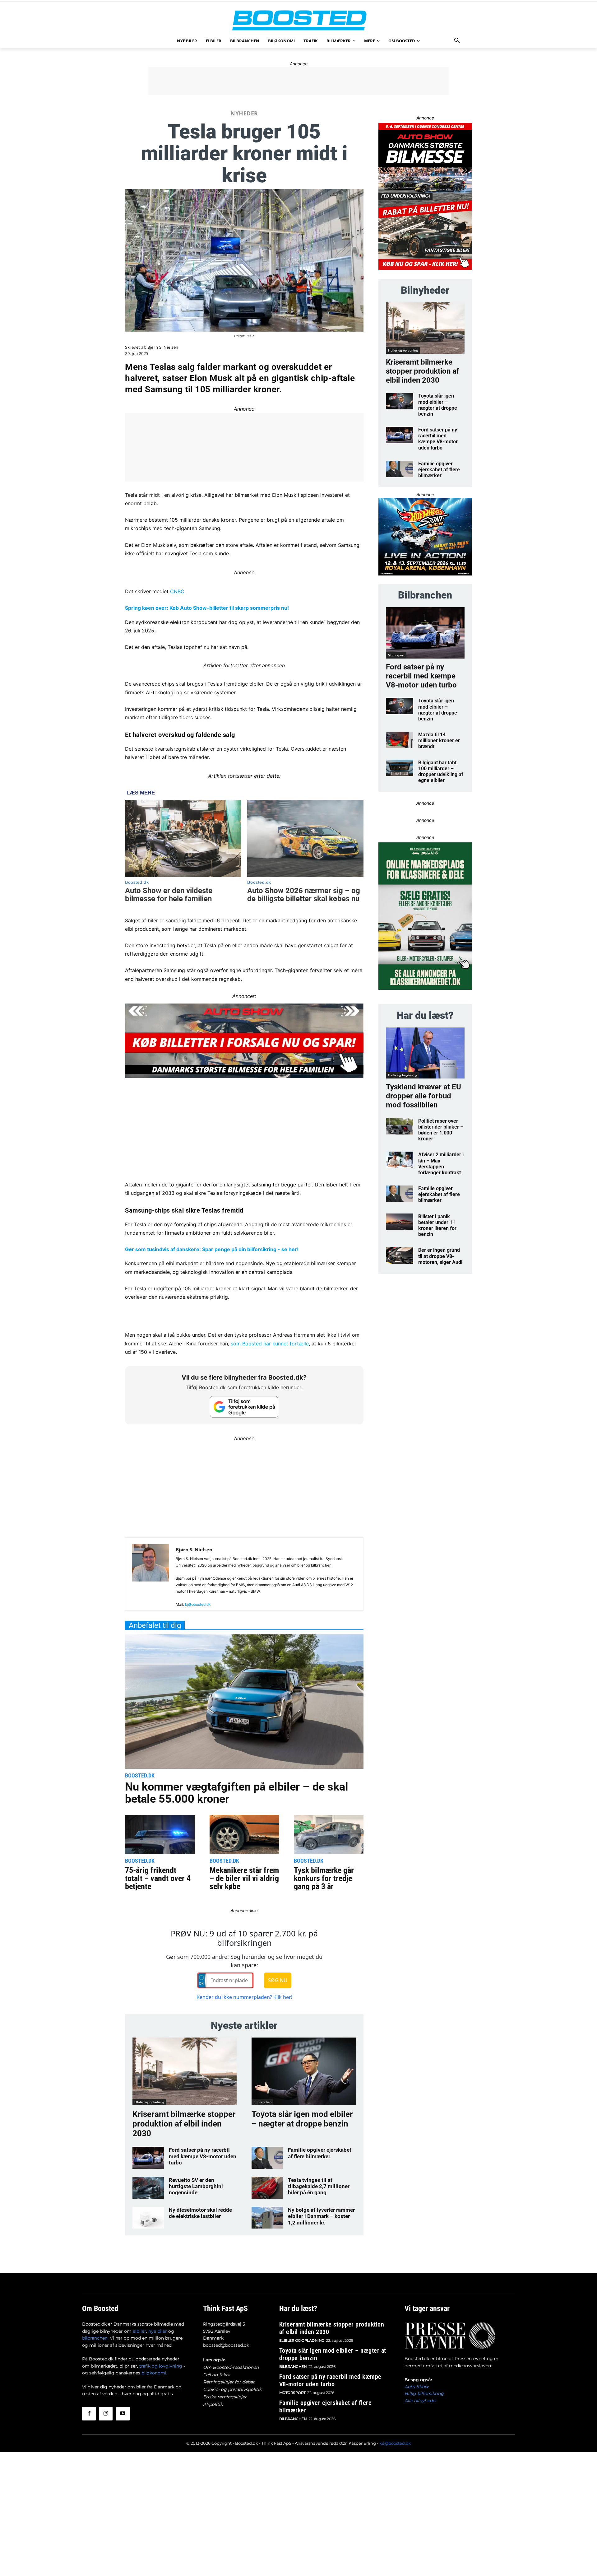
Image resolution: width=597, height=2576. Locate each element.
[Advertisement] (298, 81)
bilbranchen (95, 2338)
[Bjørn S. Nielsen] (150, 1577)
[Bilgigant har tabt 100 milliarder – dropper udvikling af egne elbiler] (400, 768)
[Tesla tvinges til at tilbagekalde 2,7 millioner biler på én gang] (267, 2188)
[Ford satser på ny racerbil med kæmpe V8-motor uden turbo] (148, 2158)
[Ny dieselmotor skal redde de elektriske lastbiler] (148, 2218)
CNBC (177, 591)
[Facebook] (89, 2414)
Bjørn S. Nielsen (163, 347)
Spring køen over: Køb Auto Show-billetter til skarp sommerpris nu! (207, 608)
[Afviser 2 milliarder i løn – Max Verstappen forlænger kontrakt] (400, 1160)
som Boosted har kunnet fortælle (270, 1344)
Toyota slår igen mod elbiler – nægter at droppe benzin (302, 2119)
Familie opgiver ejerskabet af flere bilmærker (320, 2153)
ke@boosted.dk (395, 2443)
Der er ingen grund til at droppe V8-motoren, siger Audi (440, 1256)
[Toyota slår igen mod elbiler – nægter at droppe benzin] (304, 2071)
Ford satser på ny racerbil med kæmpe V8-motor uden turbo (203, 2156)
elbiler (139, 2331)
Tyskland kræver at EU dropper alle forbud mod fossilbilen (423, 1096)
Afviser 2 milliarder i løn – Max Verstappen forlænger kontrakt (441, 1164)
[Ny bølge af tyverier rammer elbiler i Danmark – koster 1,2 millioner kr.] (267, 2218)
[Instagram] (106, 2414)
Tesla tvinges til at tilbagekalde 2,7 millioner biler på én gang (319, 2186)
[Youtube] (123, 2414)
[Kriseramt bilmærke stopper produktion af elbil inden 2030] (185, 2071)
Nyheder (244, 113)
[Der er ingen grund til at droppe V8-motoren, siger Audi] (400, 1255)
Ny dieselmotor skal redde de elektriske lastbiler (200, 2213)
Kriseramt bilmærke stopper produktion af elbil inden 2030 (184, 2124)
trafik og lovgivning (161, 2366)
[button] (457, 41)
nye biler (158, 2331)
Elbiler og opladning (149, 2102)
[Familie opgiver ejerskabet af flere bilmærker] (267, 2158)
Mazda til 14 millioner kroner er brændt (439, 741)
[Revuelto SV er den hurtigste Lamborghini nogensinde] (148, 2188)
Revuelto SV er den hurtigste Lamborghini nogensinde (196, 2186)
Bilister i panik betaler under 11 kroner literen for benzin (437, 1225)
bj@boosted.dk (198, 1604)
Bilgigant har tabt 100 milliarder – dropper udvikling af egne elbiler (441, 772)
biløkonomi (154, 2373)
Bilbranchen (262, 2102)
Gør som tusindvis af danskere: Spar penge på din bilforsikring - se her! (212, 1249)
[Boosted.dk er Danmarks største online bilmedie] (298, 20)
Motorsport (396, 655)
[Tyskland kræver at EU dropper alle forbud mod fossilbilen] (425, 1053)
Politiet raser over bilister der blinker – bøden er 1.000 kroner (441, 1130)
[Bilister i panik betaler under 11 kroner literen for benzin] (400, 1222)
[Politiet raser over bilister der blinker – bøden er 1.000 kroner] (400, 1126)
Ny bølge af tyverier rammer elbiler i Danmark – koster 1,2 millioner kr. (321, 2216)
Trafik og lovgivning (403, 1075)
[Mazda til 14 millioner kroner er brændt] (400, 740)
